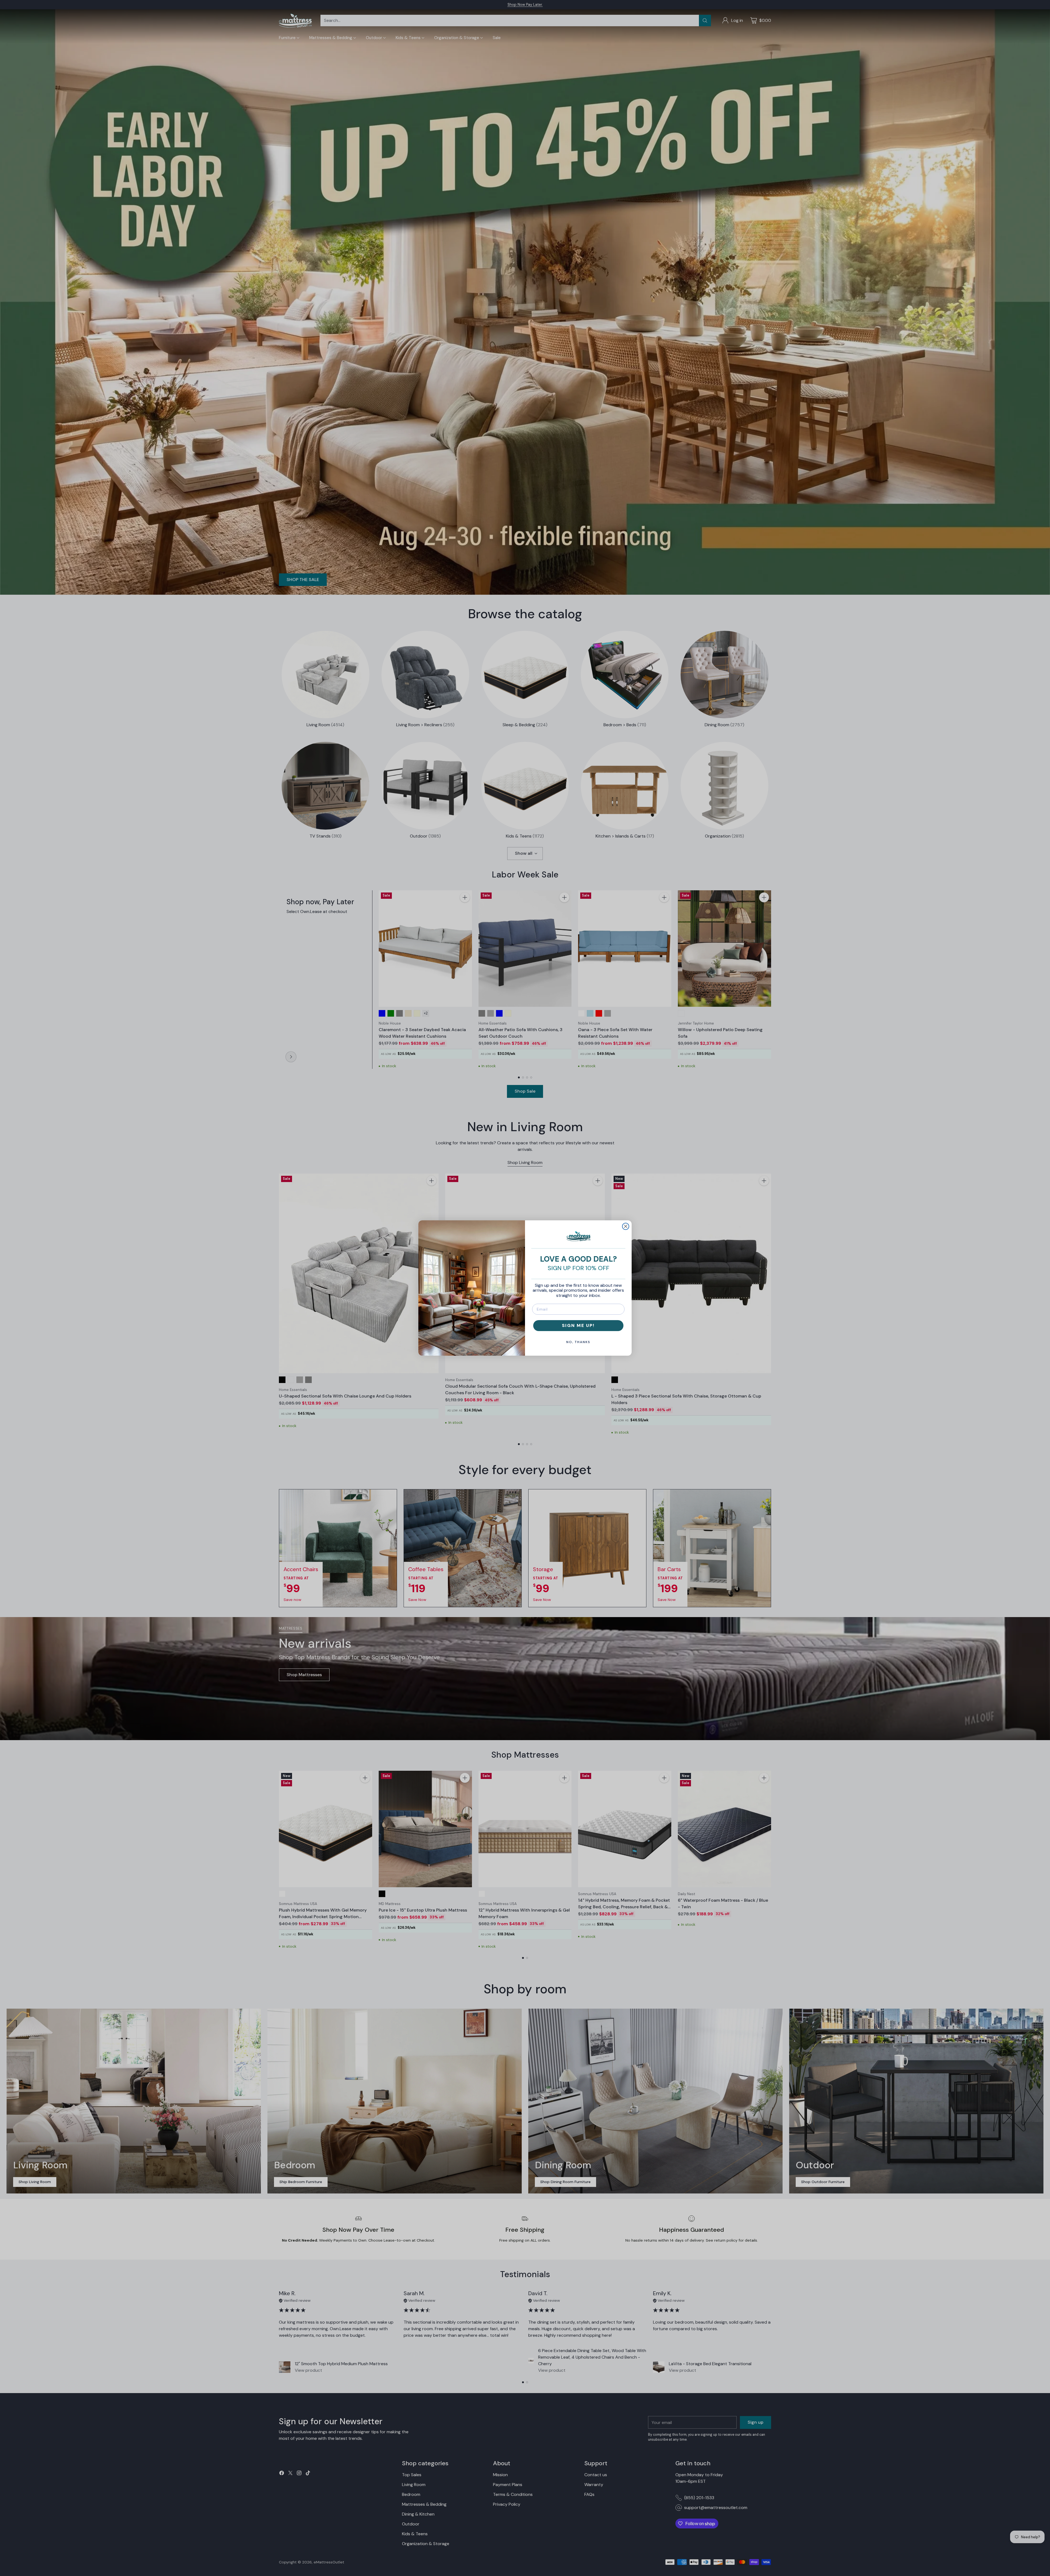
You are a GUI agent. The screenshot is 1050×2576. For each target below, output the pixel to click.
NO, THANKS (578, 1342)
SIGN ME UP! (578, 1325)
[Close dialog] (626, 1226)
